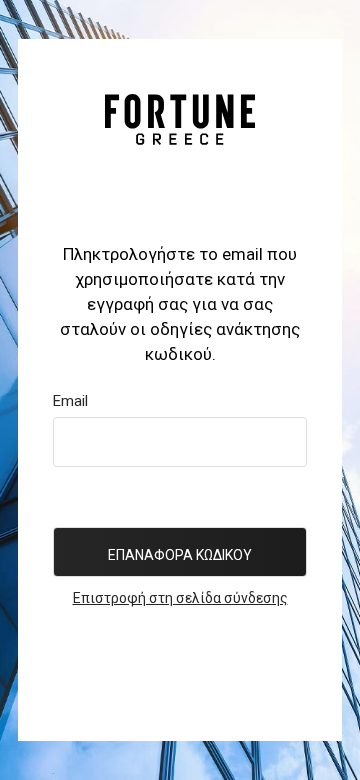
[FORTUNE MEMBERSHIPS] (180, 118)
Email (70, 401)
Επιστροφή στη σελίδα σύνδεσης (180, 598)
